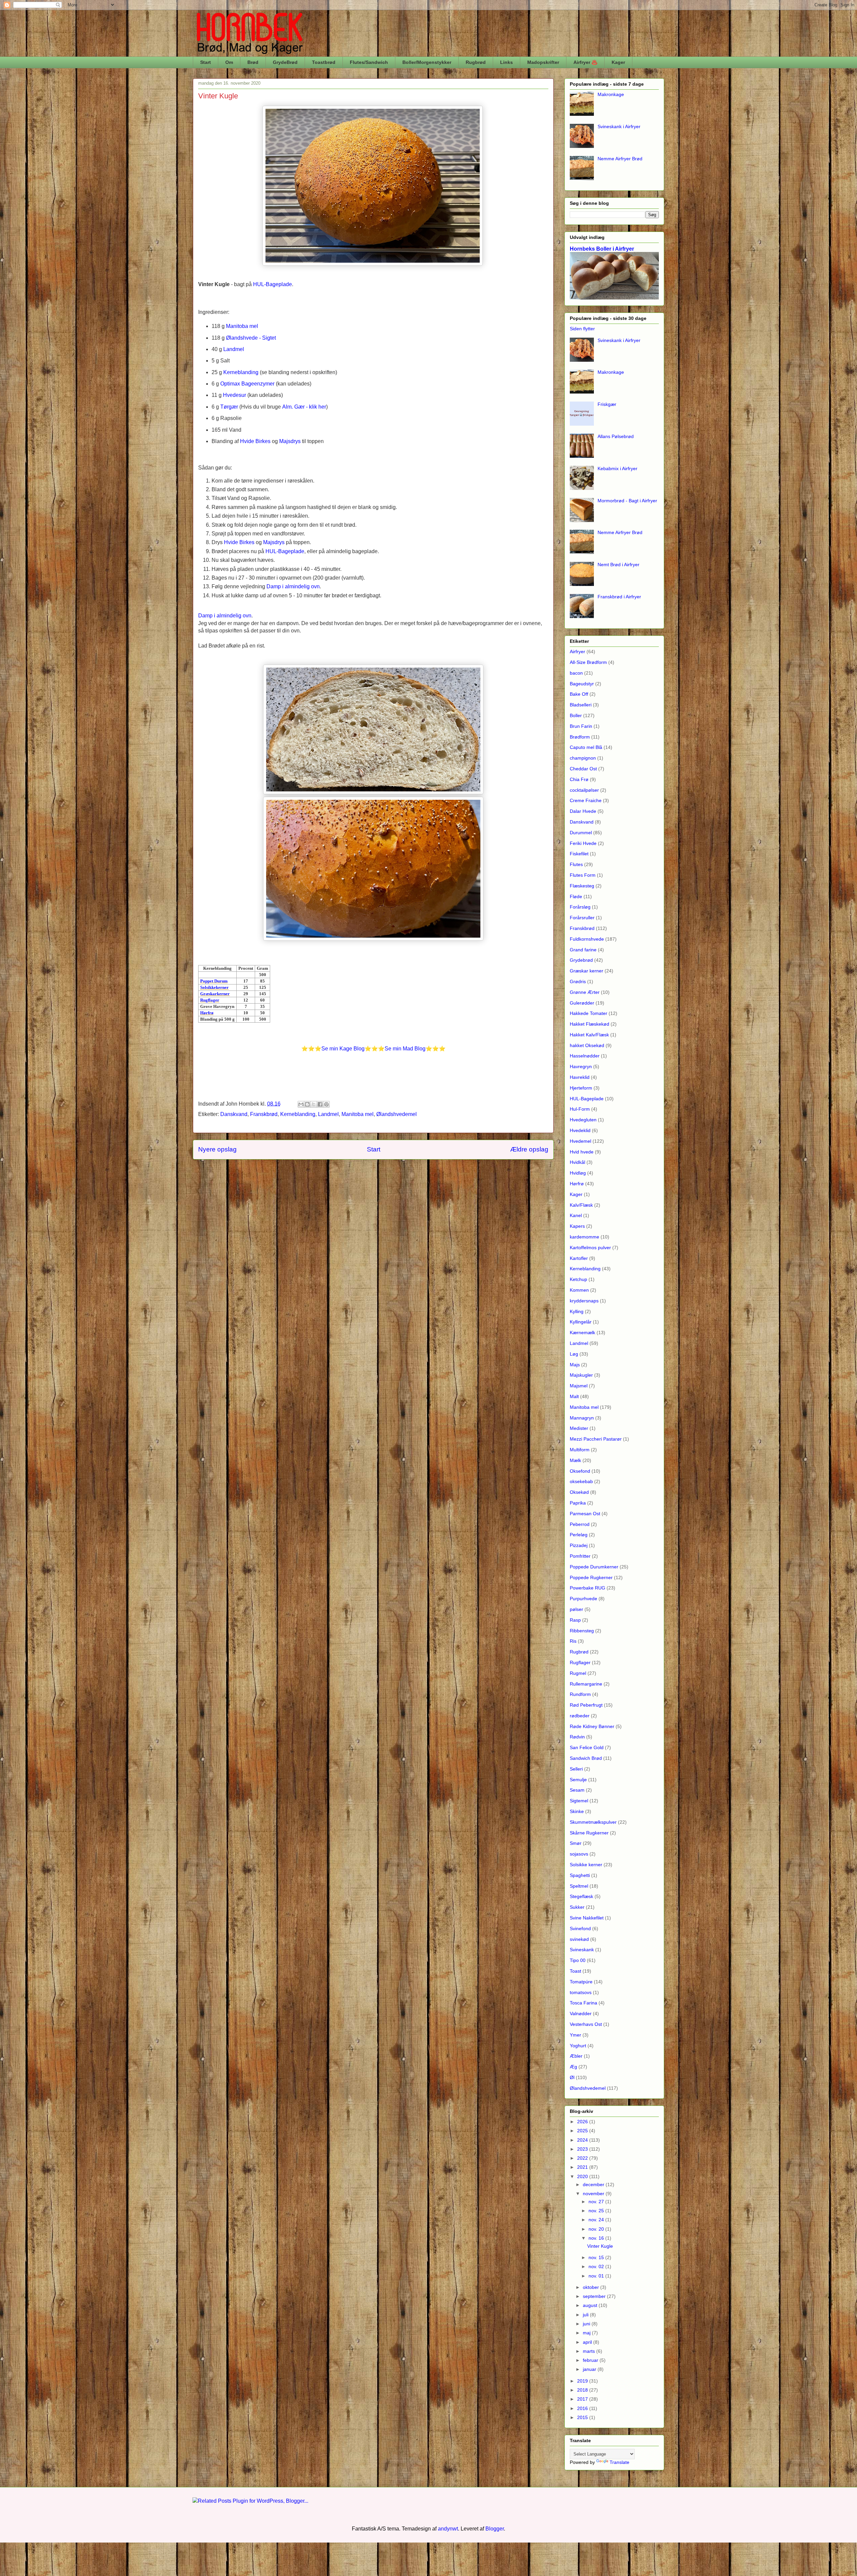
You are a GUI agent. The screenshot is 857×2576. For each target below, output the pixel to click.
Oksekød (579, 1492)
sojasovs (579, 1854)
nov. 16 (597, 2238)
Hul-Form (580, 1109)
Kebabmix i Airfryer (617, 468)
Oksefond (580, 1471)
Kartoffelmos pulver (590, 1248)
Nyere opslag (217, 1149)
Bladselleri (581, 705)
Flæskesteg (582, 886)
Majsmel (579, 1386)
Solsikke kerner (586, 1865)
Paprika (578, 1503)
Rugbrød (476, 62)
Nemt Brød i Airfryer (618, 565)
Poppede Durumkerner (594, 1567)
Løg (574, 1354)
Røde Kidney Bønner (592, 1726)
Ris (573, 1641)
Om (229, 62)
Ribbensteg (582, 1631)
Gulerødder (582, 1003)
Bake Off (579, 694)
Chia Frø (579, 779)
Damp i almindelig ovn (293, 586)
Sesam (577, 1790)
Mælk (575, 1460)
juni (587, 2324)
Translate (619, 2462)
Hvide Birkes (255, 441)
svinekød (579, 1939)
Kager (618, 62)
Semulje (578, 1780)
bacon (576, 673)
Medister (579, 1428)
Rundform (580, 1694)
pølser (576, 1609)
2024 (583, 2140)
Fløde (576, 896)
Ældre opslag (529, 1149)
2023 (583, 2149)
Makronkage (611, 94)
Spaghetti (580, 1875)
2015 (583, 2417)
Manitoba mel (242, 326)
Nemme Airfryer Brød (620, 159)
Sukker (577, 1907)
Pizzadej (579, 1545)
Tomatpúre (581, 1982)
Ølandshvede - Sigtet (251, 338)
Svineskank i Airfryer (619, 126)
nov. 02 (597, 2266)
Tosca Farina (583, 2003)
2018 (583, 2390)
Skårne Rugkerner (589, 1833)
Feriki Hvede (583, 843)
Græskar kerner (587, 971)
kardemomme (585, 1237)
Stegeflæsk (581, 1896)
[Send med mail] (301, 1104)
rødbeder (580, 1716)
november (594, 2194)
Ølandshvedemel (397, 1114)
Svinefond (580, 1928)
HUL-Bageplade (587, 1099)
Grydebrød (581, 960)
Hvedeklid (580, 1130)
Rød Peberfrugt (586, 1705)
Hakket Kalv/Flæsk (589, 1035)
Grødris (578, 981)
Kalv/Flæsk (581, 1205)
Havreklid (580, 1077)
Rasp (575, 1620)
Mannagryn (582, 1418)
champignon (583, 758)
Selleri (576, 1769)
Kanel (576, 1215)
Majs (575, 1365)
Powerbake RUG (588, 1588)
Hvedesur (235, 395)
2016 (583, 2408)
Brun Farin (581, 726)
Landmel (234, 349)
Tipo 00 (578, 1960)
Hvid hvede (582, 1152)
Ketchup (578, 1279)
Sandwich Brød (586, 1758)
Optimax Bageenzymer (247, 384)
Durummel (581, 833)
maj (587, 2333)
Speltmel (579, 1886)
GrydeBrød (285, 62)
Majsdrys (290, 441)
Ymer (575, 2035)
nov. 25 (597, 2211)
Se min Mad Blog (405, 1049)
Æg (573, 2067)
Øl (572, 2077)
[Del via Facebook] (320, 1104)
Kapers (577, 1226)
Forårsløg (580, 907)
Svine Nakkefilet (587, 1918)
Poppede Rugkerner (591, 1577)
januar (590, 2369)
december (594, 2184)
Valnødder (581, 2013)
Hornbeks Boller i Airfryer (602, 249)
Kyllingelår (581, 1322)
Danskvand (234, 1114)
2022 (583, 2158)
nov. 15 (597, 2257)
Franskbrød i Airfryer (619, 597)
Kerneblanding (241, 372)
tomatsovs (581, 1992)
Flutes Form (583, 875)
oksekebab (581, 1481)
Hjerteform (581, 1088)
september (595, 2296)
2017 (583, 2399)
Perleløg (579, 1535)
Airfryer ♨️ (585, 62)
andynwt (448, 2529)
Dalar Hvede (583, 811)
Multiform (580, 1450)
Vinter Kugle (600, 2246)
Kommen (579, 1290)
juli (586, 2315)
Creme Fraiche (586, 800)
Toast (575, 1971)
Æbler (576, 2056)
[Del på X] (314, 1104)
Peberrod (580, 1524)
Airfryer (577, 652)
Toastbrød (324, 62)
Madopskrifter (543, 62)
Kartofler (579, 1258)
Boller (576, 715)
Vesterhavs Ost (586, 2024)
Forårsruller (582, 918)
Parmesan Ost (585, 1514)
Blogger (495, 2529)
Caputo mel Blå (586, 747)
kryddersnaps (584, 1301)
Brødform (580, 737)
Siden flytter (582, 329)
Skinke (577, 1811)
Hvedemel (580, 1141)
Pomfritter (580, 1556)
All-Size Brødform (588, 662)
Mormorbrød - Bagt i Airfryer (627, 501)
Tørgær (229, 407)
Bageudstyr (582, 684)
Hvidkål (577, 1162)
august (591, 2305)
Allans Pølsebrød (616, 436)
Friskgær (607, 404)
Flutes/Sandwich (369, 62)
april (588, 2342)
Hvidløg (578, 1173)
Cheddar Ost (583, 769)
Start (206, 62)
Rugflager (580, 1662)
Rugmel (578, 1673)
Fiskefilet (579, 854)
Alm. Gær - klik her (304, 407)
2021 (583, 2167)
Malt (574, 1396)
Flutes (576, 864)
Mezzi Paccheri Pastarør (596, 1439)
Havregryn (581, 1066)
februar (591, 2360)
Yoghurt (578, 2046)
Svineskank (582, 1950)
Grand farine (583, 950)
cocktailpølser (584, 790)
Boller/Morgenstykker (427, 62)
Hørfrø (577, 1184)
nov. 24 (597, 2220)
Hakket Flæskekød (590, 1024)
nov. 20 (597, 2229)
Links (507, 62)
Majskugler (581, 1375)
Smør (576, 1843)
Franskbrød (264, 1114)
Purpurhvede (583, 1599)
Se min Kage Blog (343, 1049)
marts (590, 2351)
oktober (592, 2287)
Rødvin (577, 1737)
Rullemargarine (586, 1684)
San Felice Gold (587, 1747)
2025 (583, 2131)
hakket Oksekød (587, 1045)
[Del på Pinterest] (326, 1104)
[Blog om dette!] (307, 1104)
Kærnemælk (582, 1333)
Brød (253, 62)
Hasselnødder (585, 1056)
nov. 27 (597, 2202)
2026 (583, 2122)
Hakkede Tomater (589, 1013)
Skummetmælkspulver (593, 1822)
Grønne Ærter (585, 992)
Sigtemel (579, 1801)
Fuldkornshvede (587, 939)
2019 (583, 2381)
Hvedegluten (583, 1120)
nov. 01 (597, 2276)
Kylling (577, 1311)
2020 (583, 2176)
